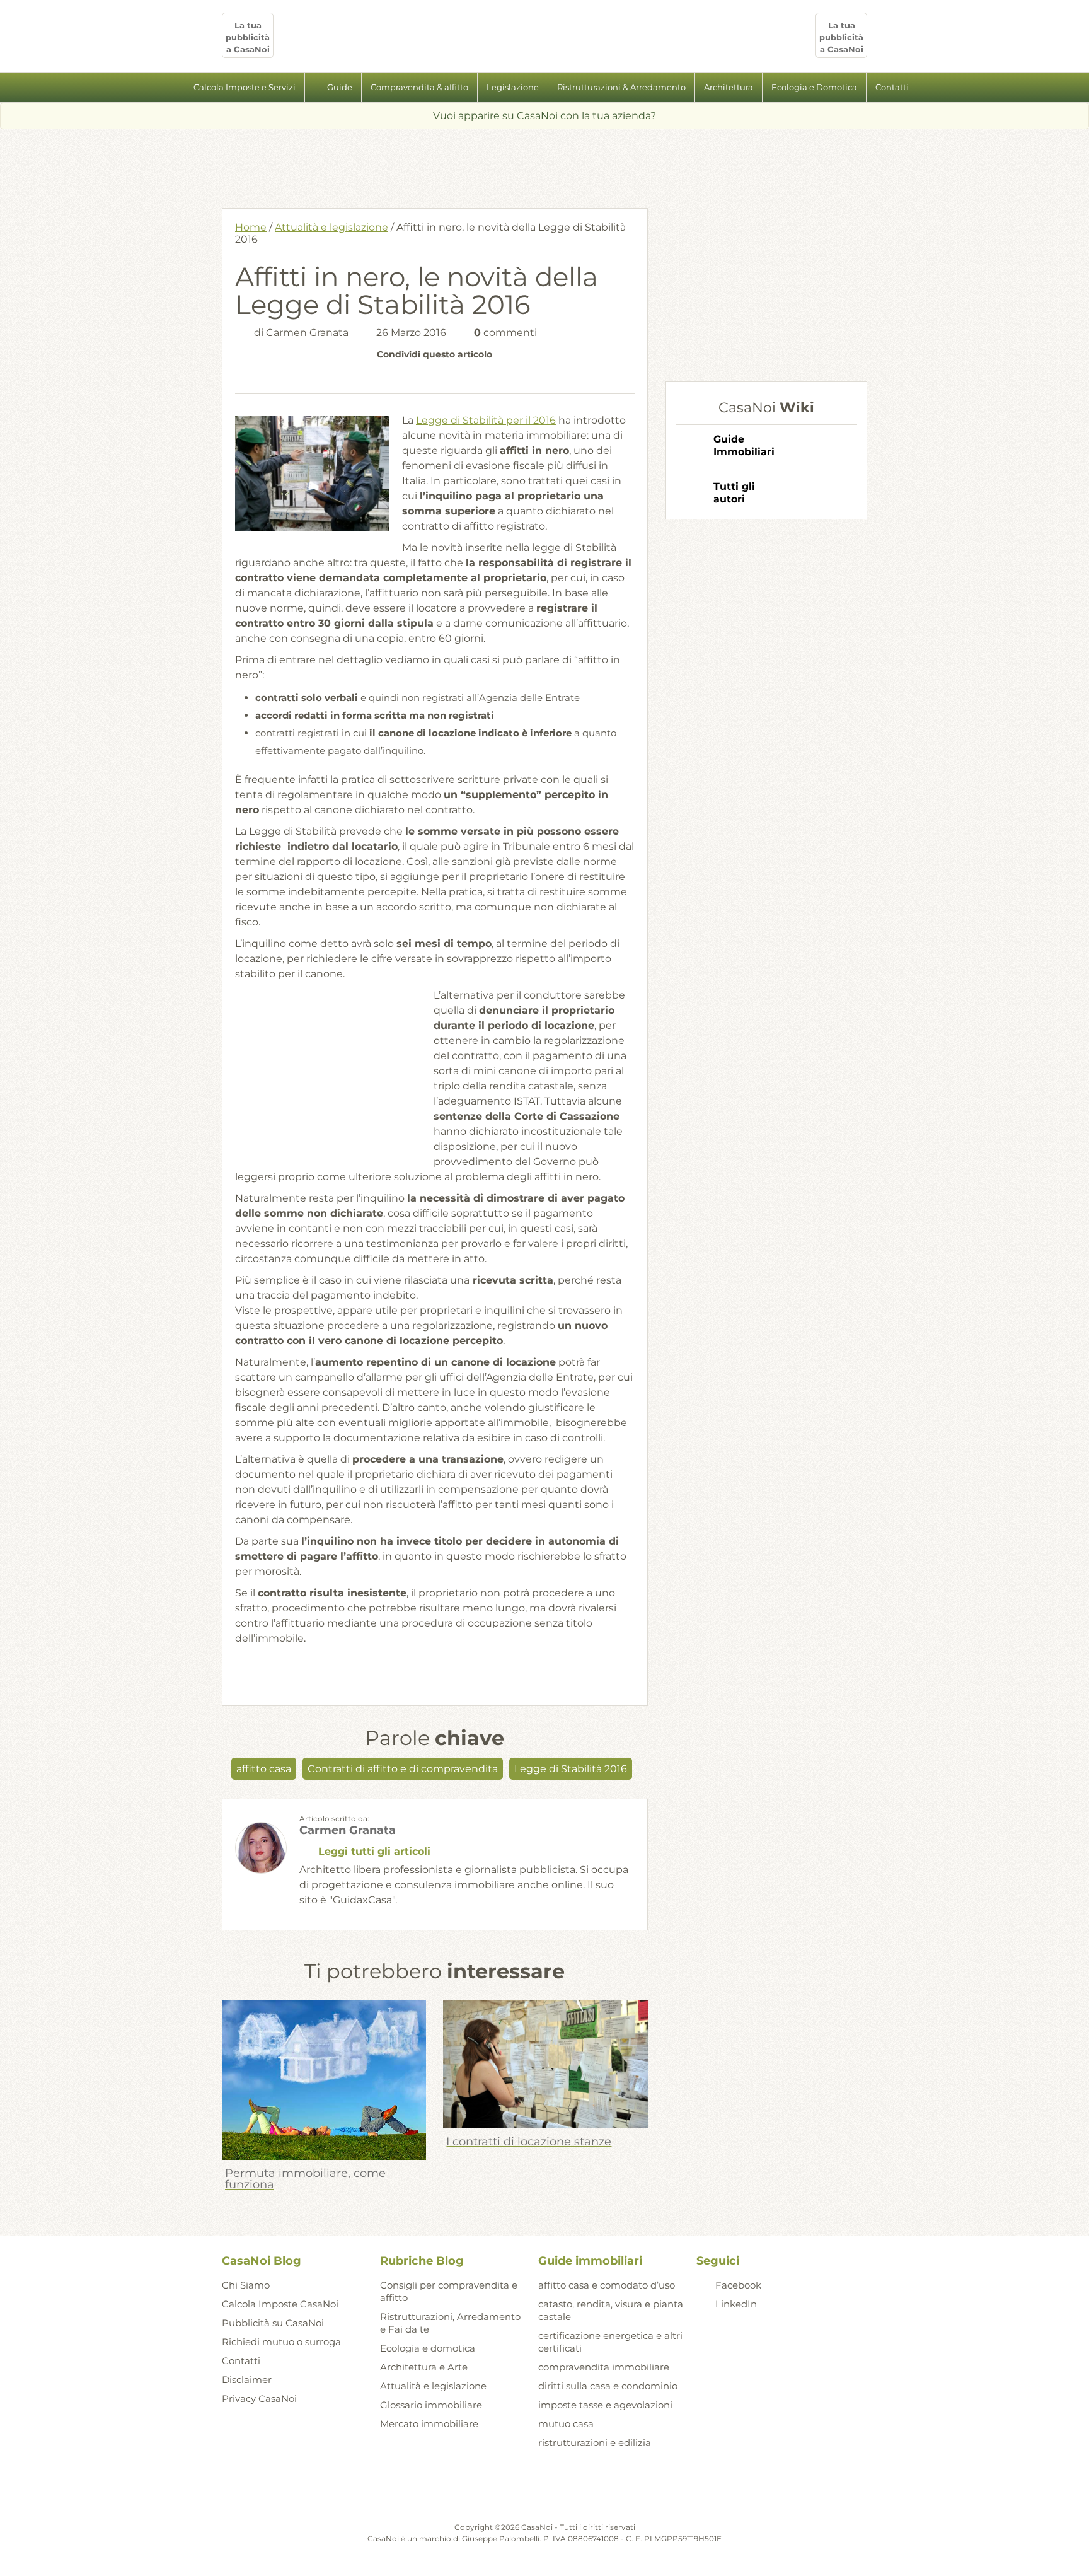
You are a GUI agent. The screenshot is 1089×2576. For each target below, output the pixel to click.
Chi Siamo (246, 2285)
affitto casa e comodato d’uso (607, 2285)
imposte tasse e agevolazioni (605, 2405)
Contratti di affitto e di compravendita (403, 1769)
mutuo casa (566, 2424)
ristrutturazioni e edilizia (595, 2443)
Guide (340, 87)
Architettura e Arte (424, 2367)
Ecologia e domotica (428, 2348)
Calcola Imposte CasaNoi (280, 2304)
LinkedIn (736, 2304)
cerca (932, 88)
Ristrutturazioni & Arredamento (621, 87)
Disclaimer (247, 2380)
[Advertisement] (544, 164)
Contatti (892, 87)
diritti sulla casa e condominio (608, 2386)
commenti (505, 333)
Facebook (738, 2285)
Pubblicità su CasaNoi (273, 2323)
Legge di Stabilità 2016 (571, 1769)
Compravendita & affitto (419, 87)
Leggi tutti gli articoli (374, 1851)
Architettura (729, 87)
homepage (157, 88)
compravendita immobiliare (604, 2367)
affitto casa (264, 1769)
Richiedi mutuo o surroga (281, 2342)
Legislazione (513, 87)
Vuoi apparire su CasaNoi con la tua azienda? (544, 116)
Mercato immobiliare (429, 2424)
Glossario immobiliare (431, 2405)
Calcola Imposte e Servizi (245, 87)
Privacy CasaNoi (259, 2399)
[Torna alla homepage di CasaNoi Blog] (544, 2490)
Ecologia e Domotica (814, 87)
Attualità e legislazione (331, 227)
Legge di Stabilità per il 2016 (486, 420)
